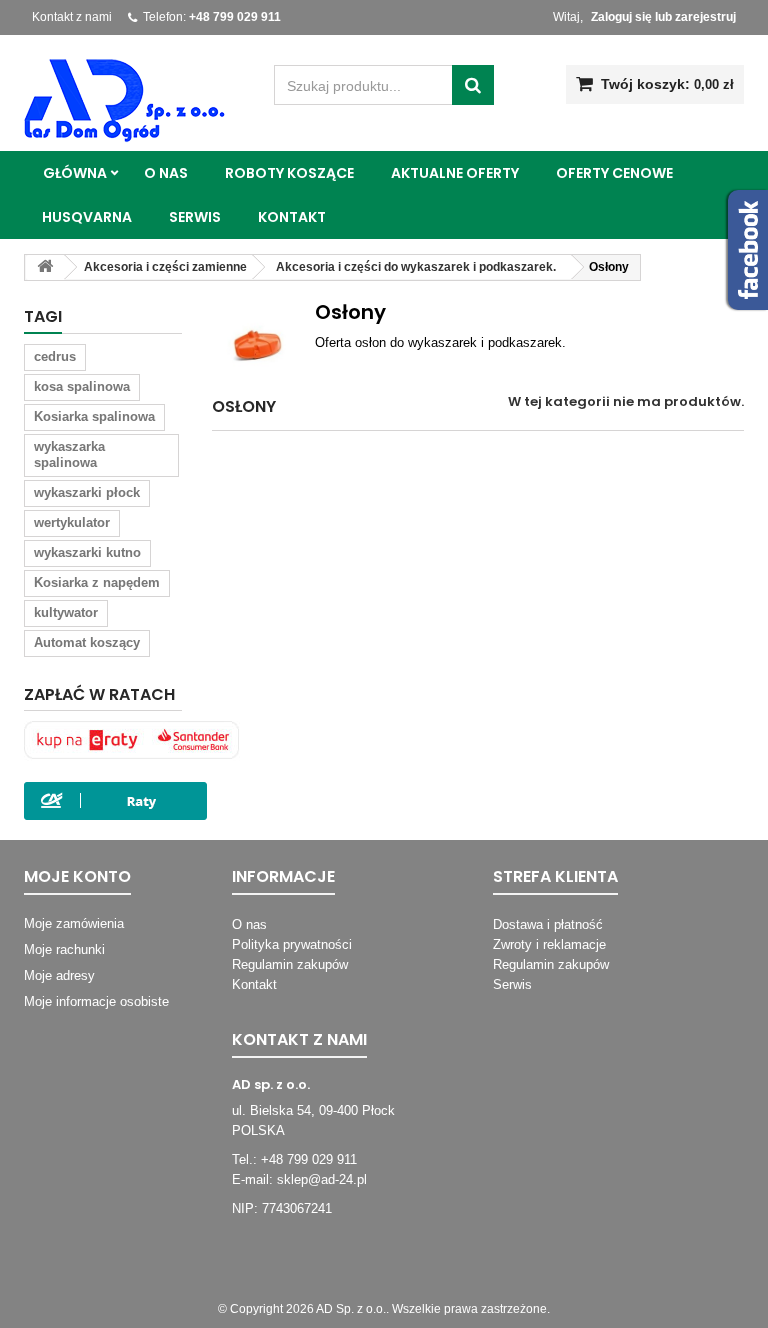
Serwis (195, 217)
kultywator (66, 612)
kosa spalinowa (82, 386)
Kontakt (292, 217)
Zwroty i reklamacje (549, 944)
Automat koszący (87, 642)
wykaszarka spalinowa (69, 454)
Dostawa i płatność (548, 924)
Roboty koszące (289, 173)
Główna (75, 173)
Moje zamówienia (74, 923)
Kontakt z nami (72, 17)
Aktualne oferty (455, 173)
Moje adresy (59, 975)
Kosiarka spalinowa (94, 416)
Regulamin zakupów (290, 964)
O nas (166, 173)
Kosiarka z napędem (97, 582)
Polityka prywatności (292, 944)
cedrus (55, 356)
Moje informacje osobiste (96, 1001)
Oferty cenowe (614, 173)
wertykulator (72, 522)
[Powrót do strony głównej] (45, 267)
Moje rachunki (64, 949)
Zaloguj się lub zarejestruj (663, 17)
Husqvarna (87, 217)
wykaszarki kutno (87, 552)
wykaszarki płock (87, 492)
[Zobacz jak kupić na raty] (133, 740)
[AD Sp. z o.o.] (134, 101)
